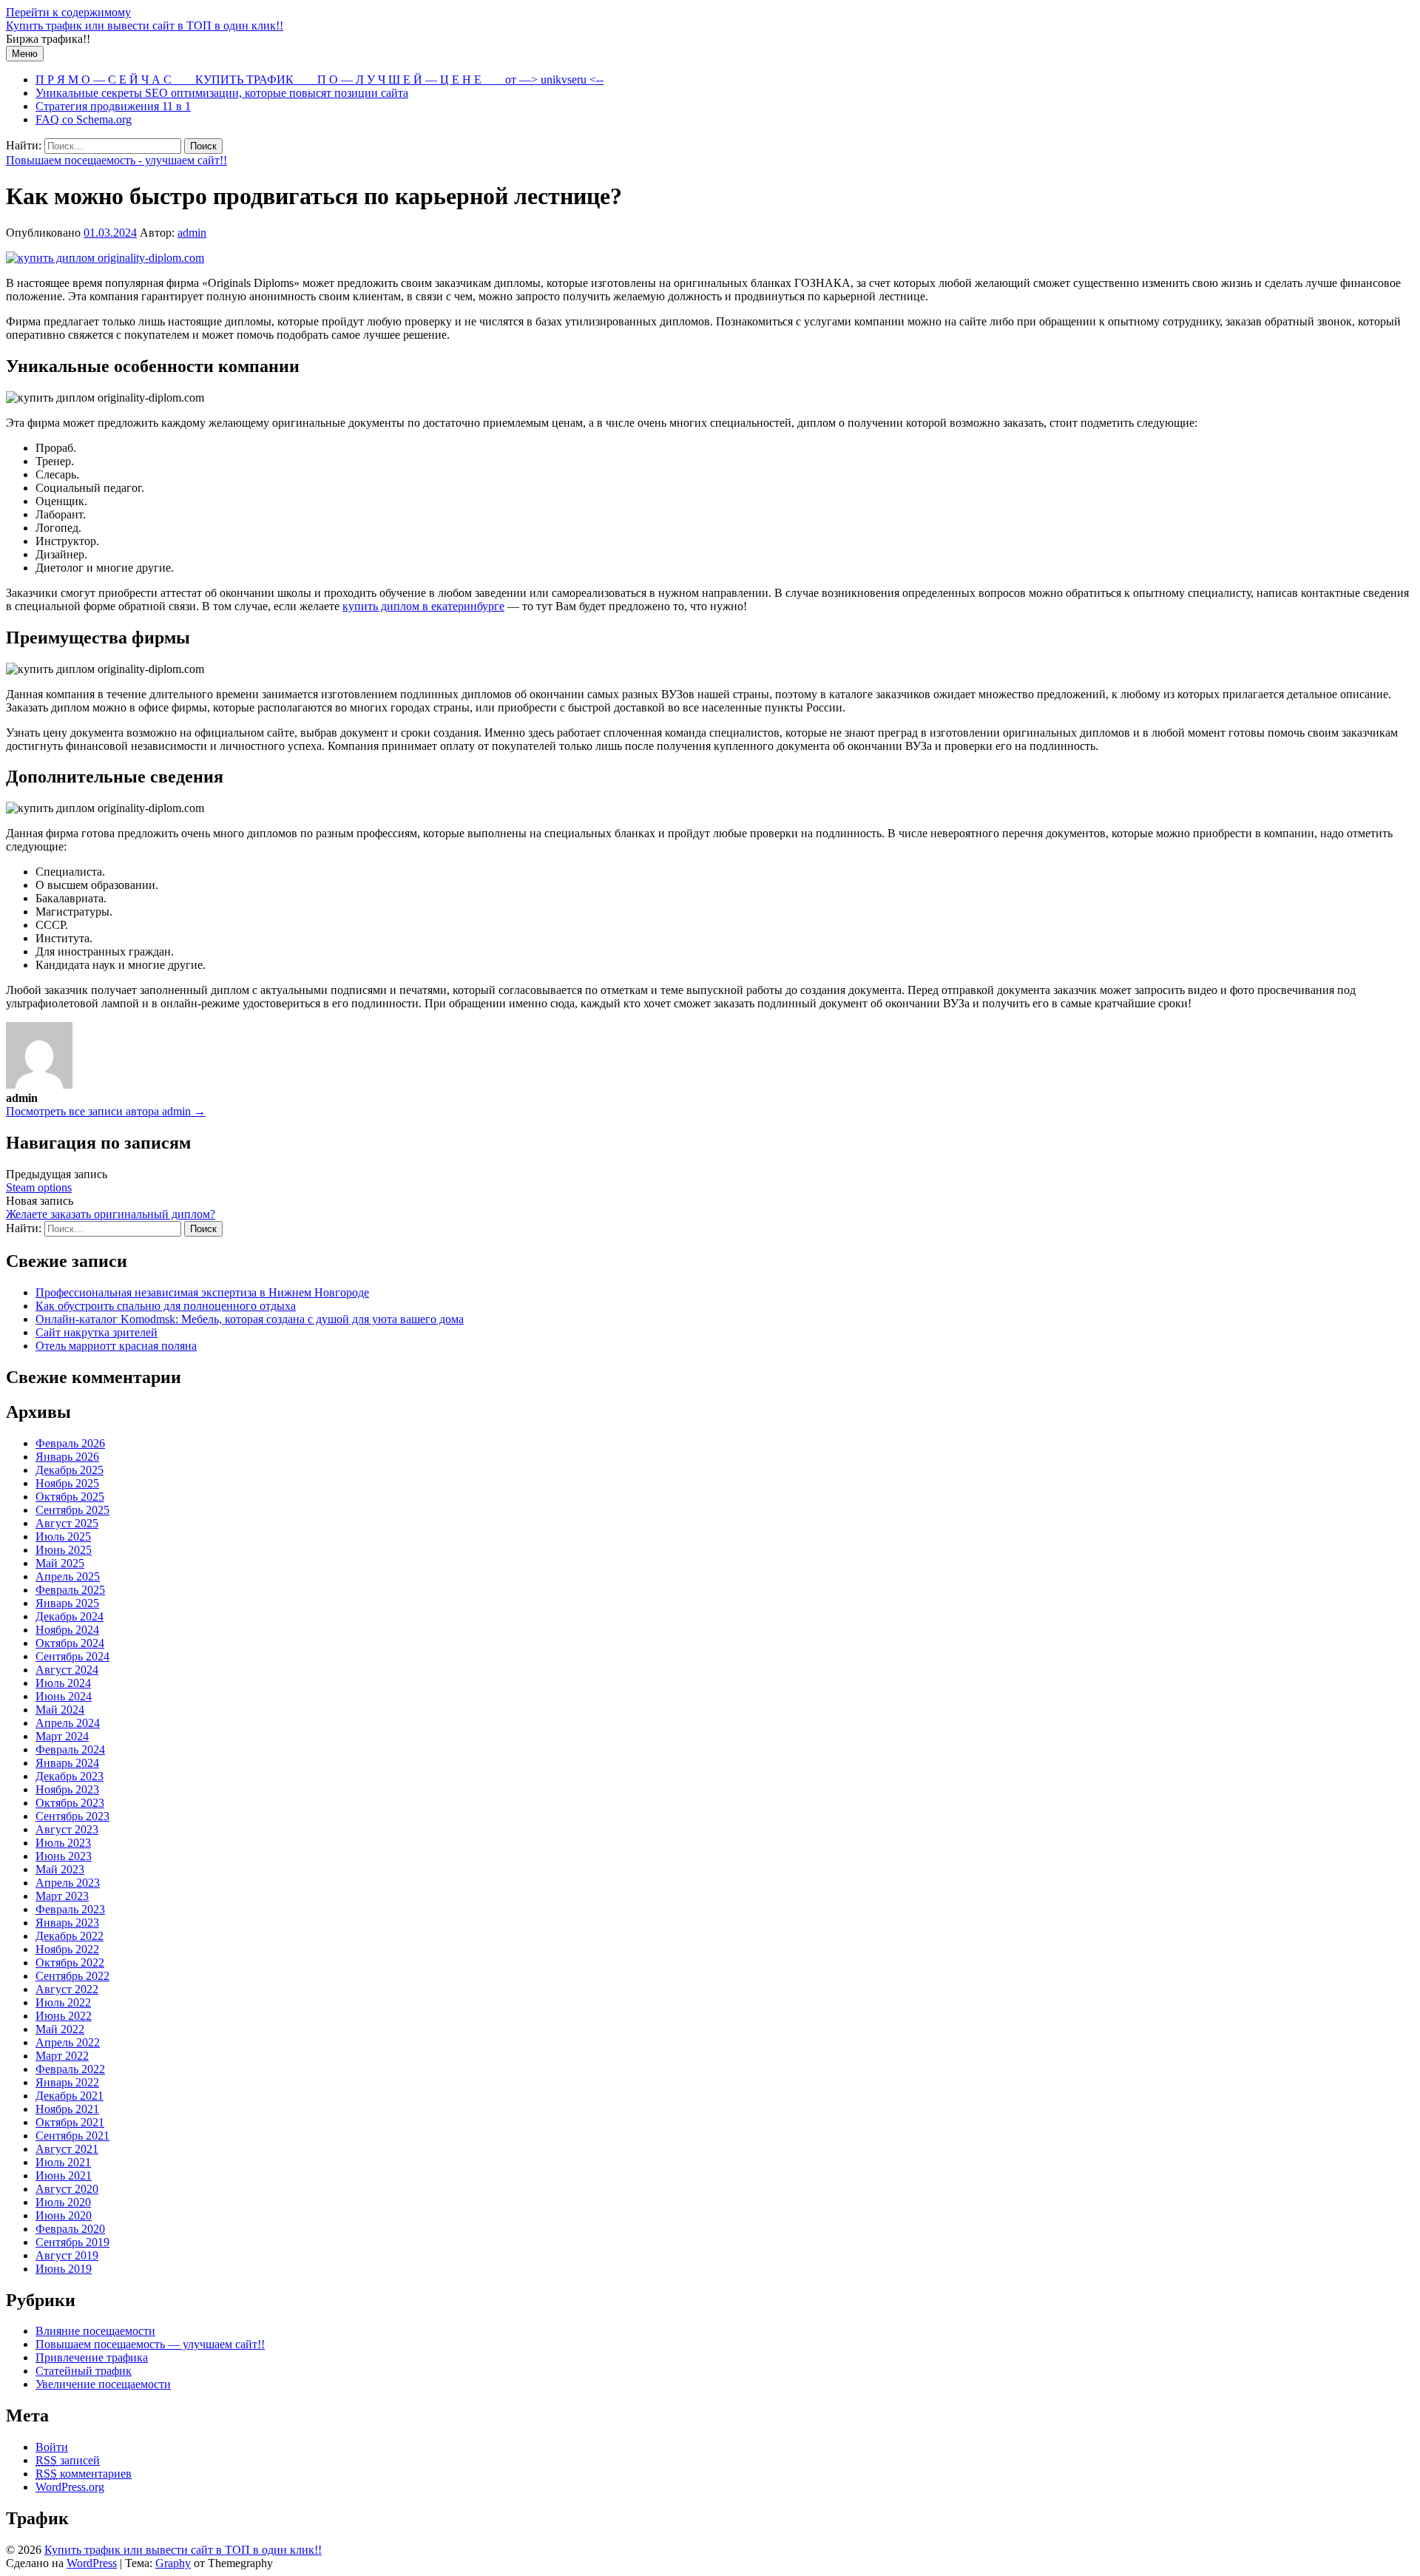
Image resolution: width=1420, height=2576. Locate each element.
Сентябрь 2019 (72, 2242)
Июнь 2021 (64, 2176)
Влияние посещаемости (95, 2331)
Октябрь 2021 (70, 2122)
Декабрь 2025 (70, 1470)
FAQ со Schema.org (84, 119)
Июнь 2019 (64, 2269)
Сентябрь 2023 (72, 1816)
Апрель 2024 (68, 1723)
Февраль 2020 (70, 2229)
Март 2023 (62, 1896)
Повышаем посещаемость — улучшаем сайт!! (150, 2344)
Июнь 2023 (64, 1856)
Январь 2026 (67, 1457)
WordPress (92, 2563)
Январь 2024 (67, 1763)
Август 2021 (67, 2149)
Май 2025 (60, 1563)
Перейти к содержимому (68, 12)
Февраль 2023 (70, 1909)
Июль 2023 (63, 1843)
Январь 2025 (67, 1603)
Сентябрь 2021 (72, 2136)
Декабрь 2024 (70, 1616)
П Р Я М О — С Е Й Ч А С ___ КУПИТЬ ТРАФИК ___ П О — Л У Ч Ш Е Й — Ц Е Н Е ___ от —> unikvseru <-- (319, 80)
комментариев (84, 2474)
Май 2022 (60, 2029)
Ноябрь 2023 (67, 1789)
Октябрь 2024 (70, 1643)
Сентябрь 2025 (72, 1510)
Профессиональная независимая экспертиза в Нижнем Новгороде (202, 1292)
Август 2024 (67, 1670)
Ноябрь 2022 (67, 1949)
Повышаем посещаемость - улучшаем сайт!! (116, 160)
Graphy (173, 2563)
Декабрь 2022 (70, 1936)
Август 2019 (67, 2255)
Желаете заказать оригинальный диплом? (111, 1214)
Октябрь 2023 (70, 1803)
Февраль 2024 (70, 1750)
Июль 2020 (63, 2202)
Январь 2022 (67, 2082)
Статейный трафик (84, 2371)
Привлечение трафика (92, 2357)
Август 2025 (67, 1523)
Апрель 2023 (68, 1883)
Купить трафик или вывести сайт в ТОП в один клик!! (145, 26)
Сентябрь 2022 (72, 1976)
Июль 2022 (63, 2002)
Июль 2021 (63, 2162)
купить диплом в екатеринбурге (423, 606)
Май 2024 (60, 1710)
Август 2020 (67, 2189)
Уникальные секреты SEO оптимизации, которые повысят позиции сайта (222, 93)
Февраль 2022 (70, 2069)
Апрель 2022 (68, 2042)
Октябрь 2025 (70, 1497)
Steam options (39, 1187)
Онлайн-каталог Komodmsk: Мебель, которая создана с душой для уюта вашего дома (250, 1319)
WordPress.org (70, 2487)
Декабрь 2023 (70, 1776)
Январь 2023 (67, 1923)
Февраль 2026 (70, 1443)
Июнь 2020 (64, 2215)
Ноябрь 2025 (67, 1483)
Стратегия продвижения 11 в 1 (113, 106)
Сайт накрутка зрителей (97, 1332)
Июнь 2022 (64, 2016)
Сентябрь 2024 (72, 1656)
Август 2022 (67, 1989)
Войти (52, 2447)
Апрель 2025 (68, 1576)
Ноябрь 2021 (67, 2109)
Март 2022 (62, 2056)
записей (68, 2460)
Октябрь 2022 (70, 1963)
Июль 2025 (63, 1537)
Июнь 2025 (64, 1550)
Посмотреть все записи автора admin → (106, 1111)
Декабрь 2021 (70, 2096)
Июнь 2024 (64, 1696)
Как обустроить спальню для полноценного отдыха (166, 1306)
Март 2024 (62, 1736)
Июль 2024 (63, 1683)
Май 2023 (60, 1869)
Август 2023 (67, 1829)
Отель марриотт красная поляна (116, 1346)
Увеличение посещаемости (103, 2384)
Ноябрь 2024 (67, 1630)
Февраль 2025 (70, 1590)
